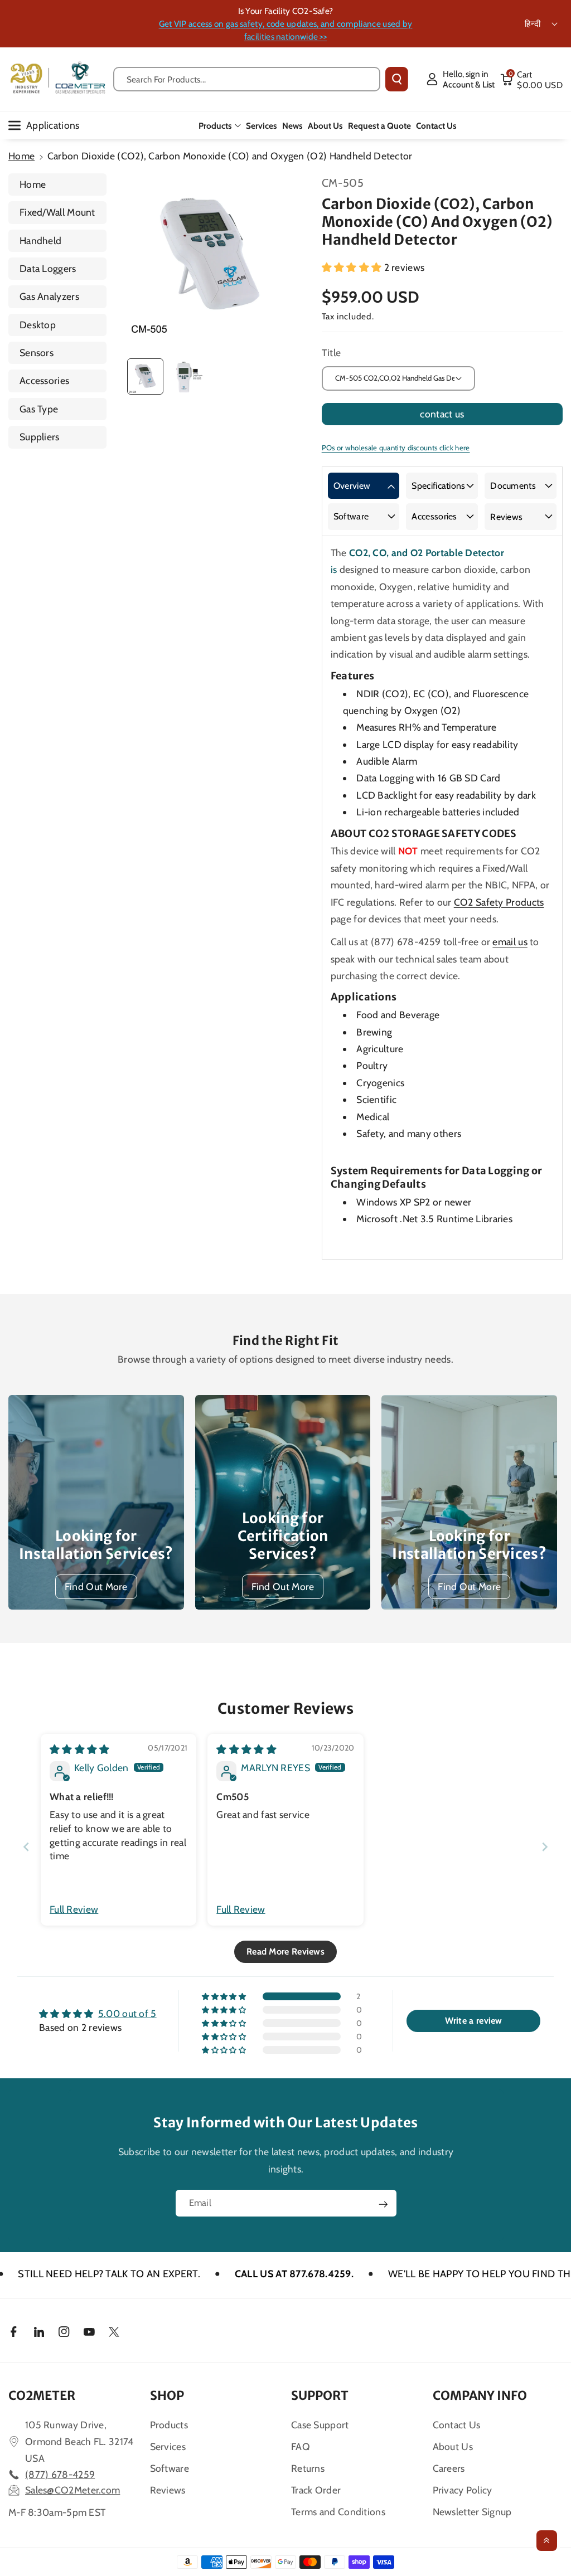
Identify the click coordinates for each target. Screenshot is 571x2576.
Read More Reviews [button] (285, 1952)
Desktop (38, 325)
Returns (308, 2468)
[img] (80, 1749)
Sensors (37, 353)
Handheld (40, 240)
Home (21, 156)
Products (215, 126)
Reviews (506, 517)
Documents (513, 486)
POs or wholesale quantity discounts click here (396, 448)
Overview (352, 486)
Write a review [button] (474, 2021)
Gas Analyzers (49, 296)
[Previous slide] (26, 1847)
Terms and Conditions (338, 2512)
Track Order (316, 2490)
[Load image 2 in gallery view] (188, 376)
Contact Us (457, 2425)
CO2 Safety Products (499, 902)
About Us (453, 2446)
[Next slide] (545, 1847)
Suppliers (40, 437)
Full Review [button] (74, 1909)
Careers (449, 2468)
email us (510, 942)
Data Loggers (48, 268)
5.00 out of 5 (127, 2013)
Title (332, 353)
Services (168, 2446)
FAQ (301, 2446)
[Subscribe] (383, 2204)
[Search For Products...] (397, 79)
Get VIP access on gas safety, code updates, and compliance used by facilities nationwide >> (286, 30)
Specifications (438, 486)
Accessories (44, 380)
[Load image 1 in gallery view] (145, 376)
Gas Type (39, 409)
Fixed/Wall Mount (57, 212)
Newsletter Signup (472, 2512)
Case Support (320, 2425)
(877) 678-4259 (60, 2474)
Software (351, 516)
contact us (442, 414)
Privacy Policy (463, 2490)
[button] (531, 79)
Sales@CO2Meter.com (72, 2490)
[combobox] (247, 79)
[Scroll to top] (547, 2541)
